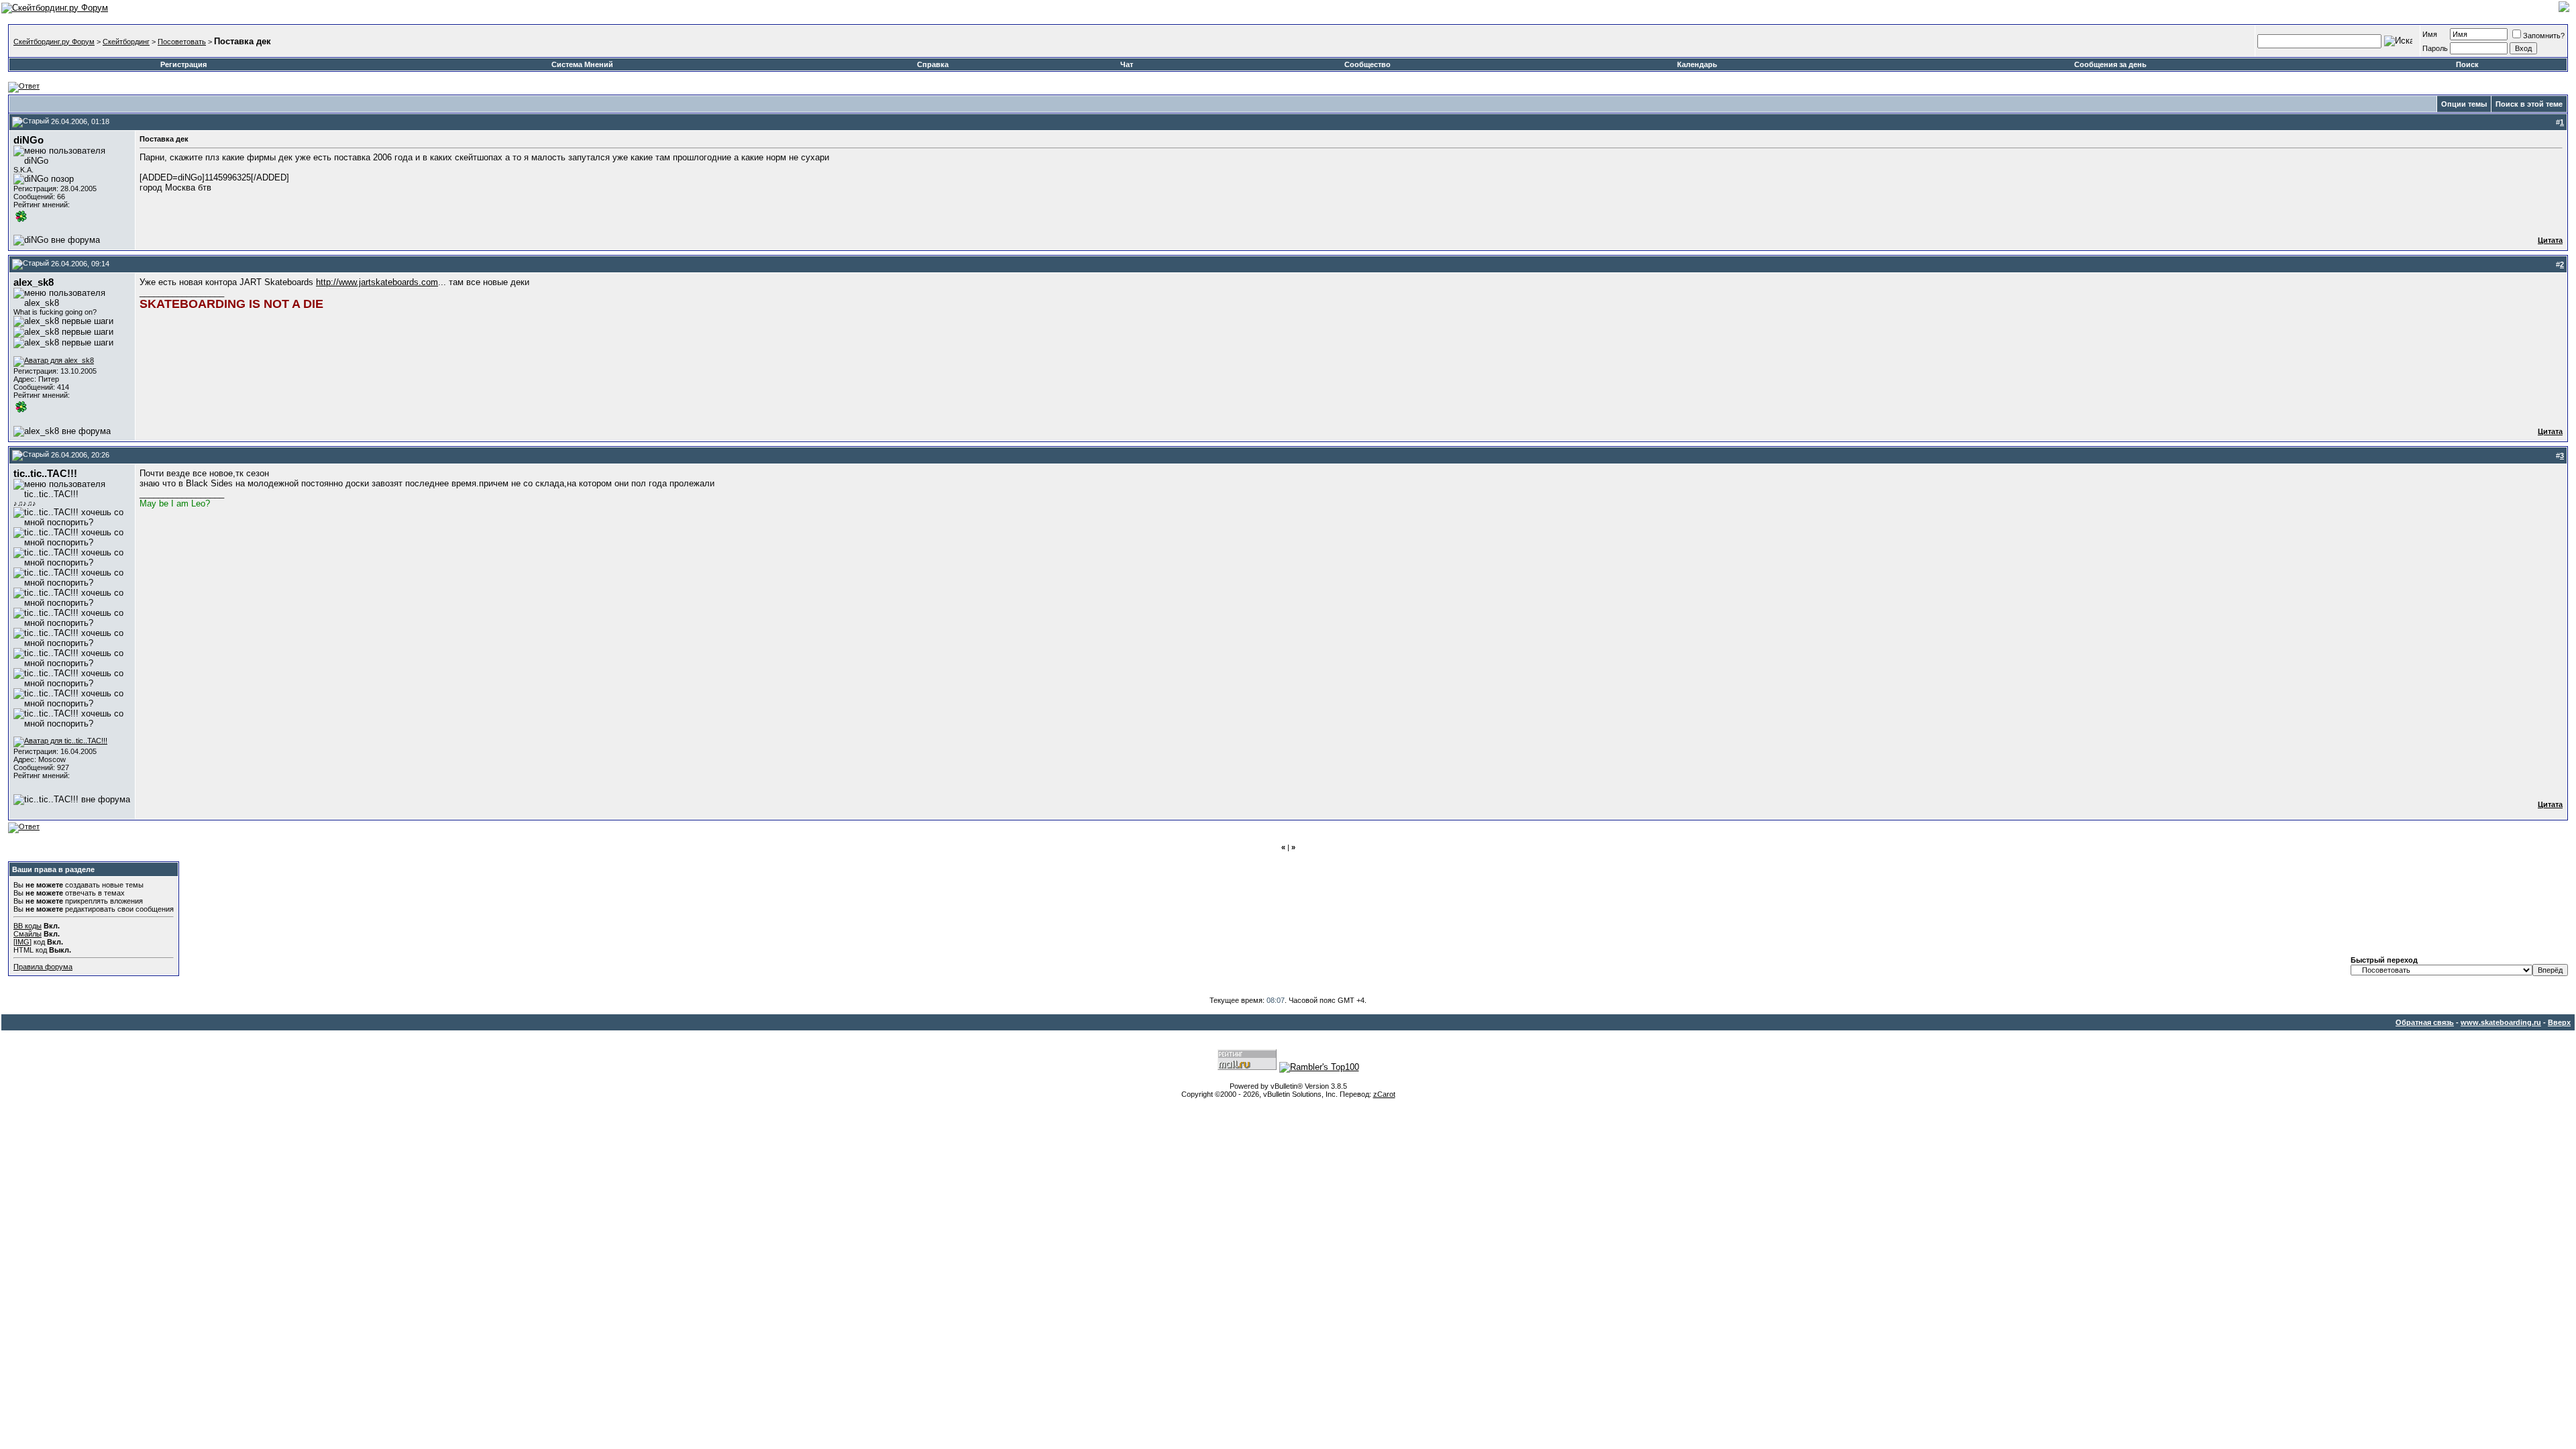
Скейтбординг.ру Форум (54, 42)
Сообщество (1367, 64)
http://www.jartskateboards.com (377, 282)
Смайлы (28, 934)
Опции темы (2464, 104)
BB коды (28, 926)
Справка (933, 64)
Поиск (2467, 64)
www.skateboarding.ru (2501, 1022)
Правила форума (43, 967)
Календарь (1697, 64)
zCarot (1384, 1094)
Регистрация (183, 64)
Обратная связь (2425, 1022)
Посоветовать (182, 42)
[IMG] (22, 942)
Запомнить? (2544, 36)
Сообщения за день (2110, 64)
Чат (1127, 64)
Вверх (2559, 1022)
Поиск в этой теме (2529, 104)
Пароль (2435, 48)
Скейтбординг (126, 42)
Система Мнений (582, 64)
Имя (2430, 34)
